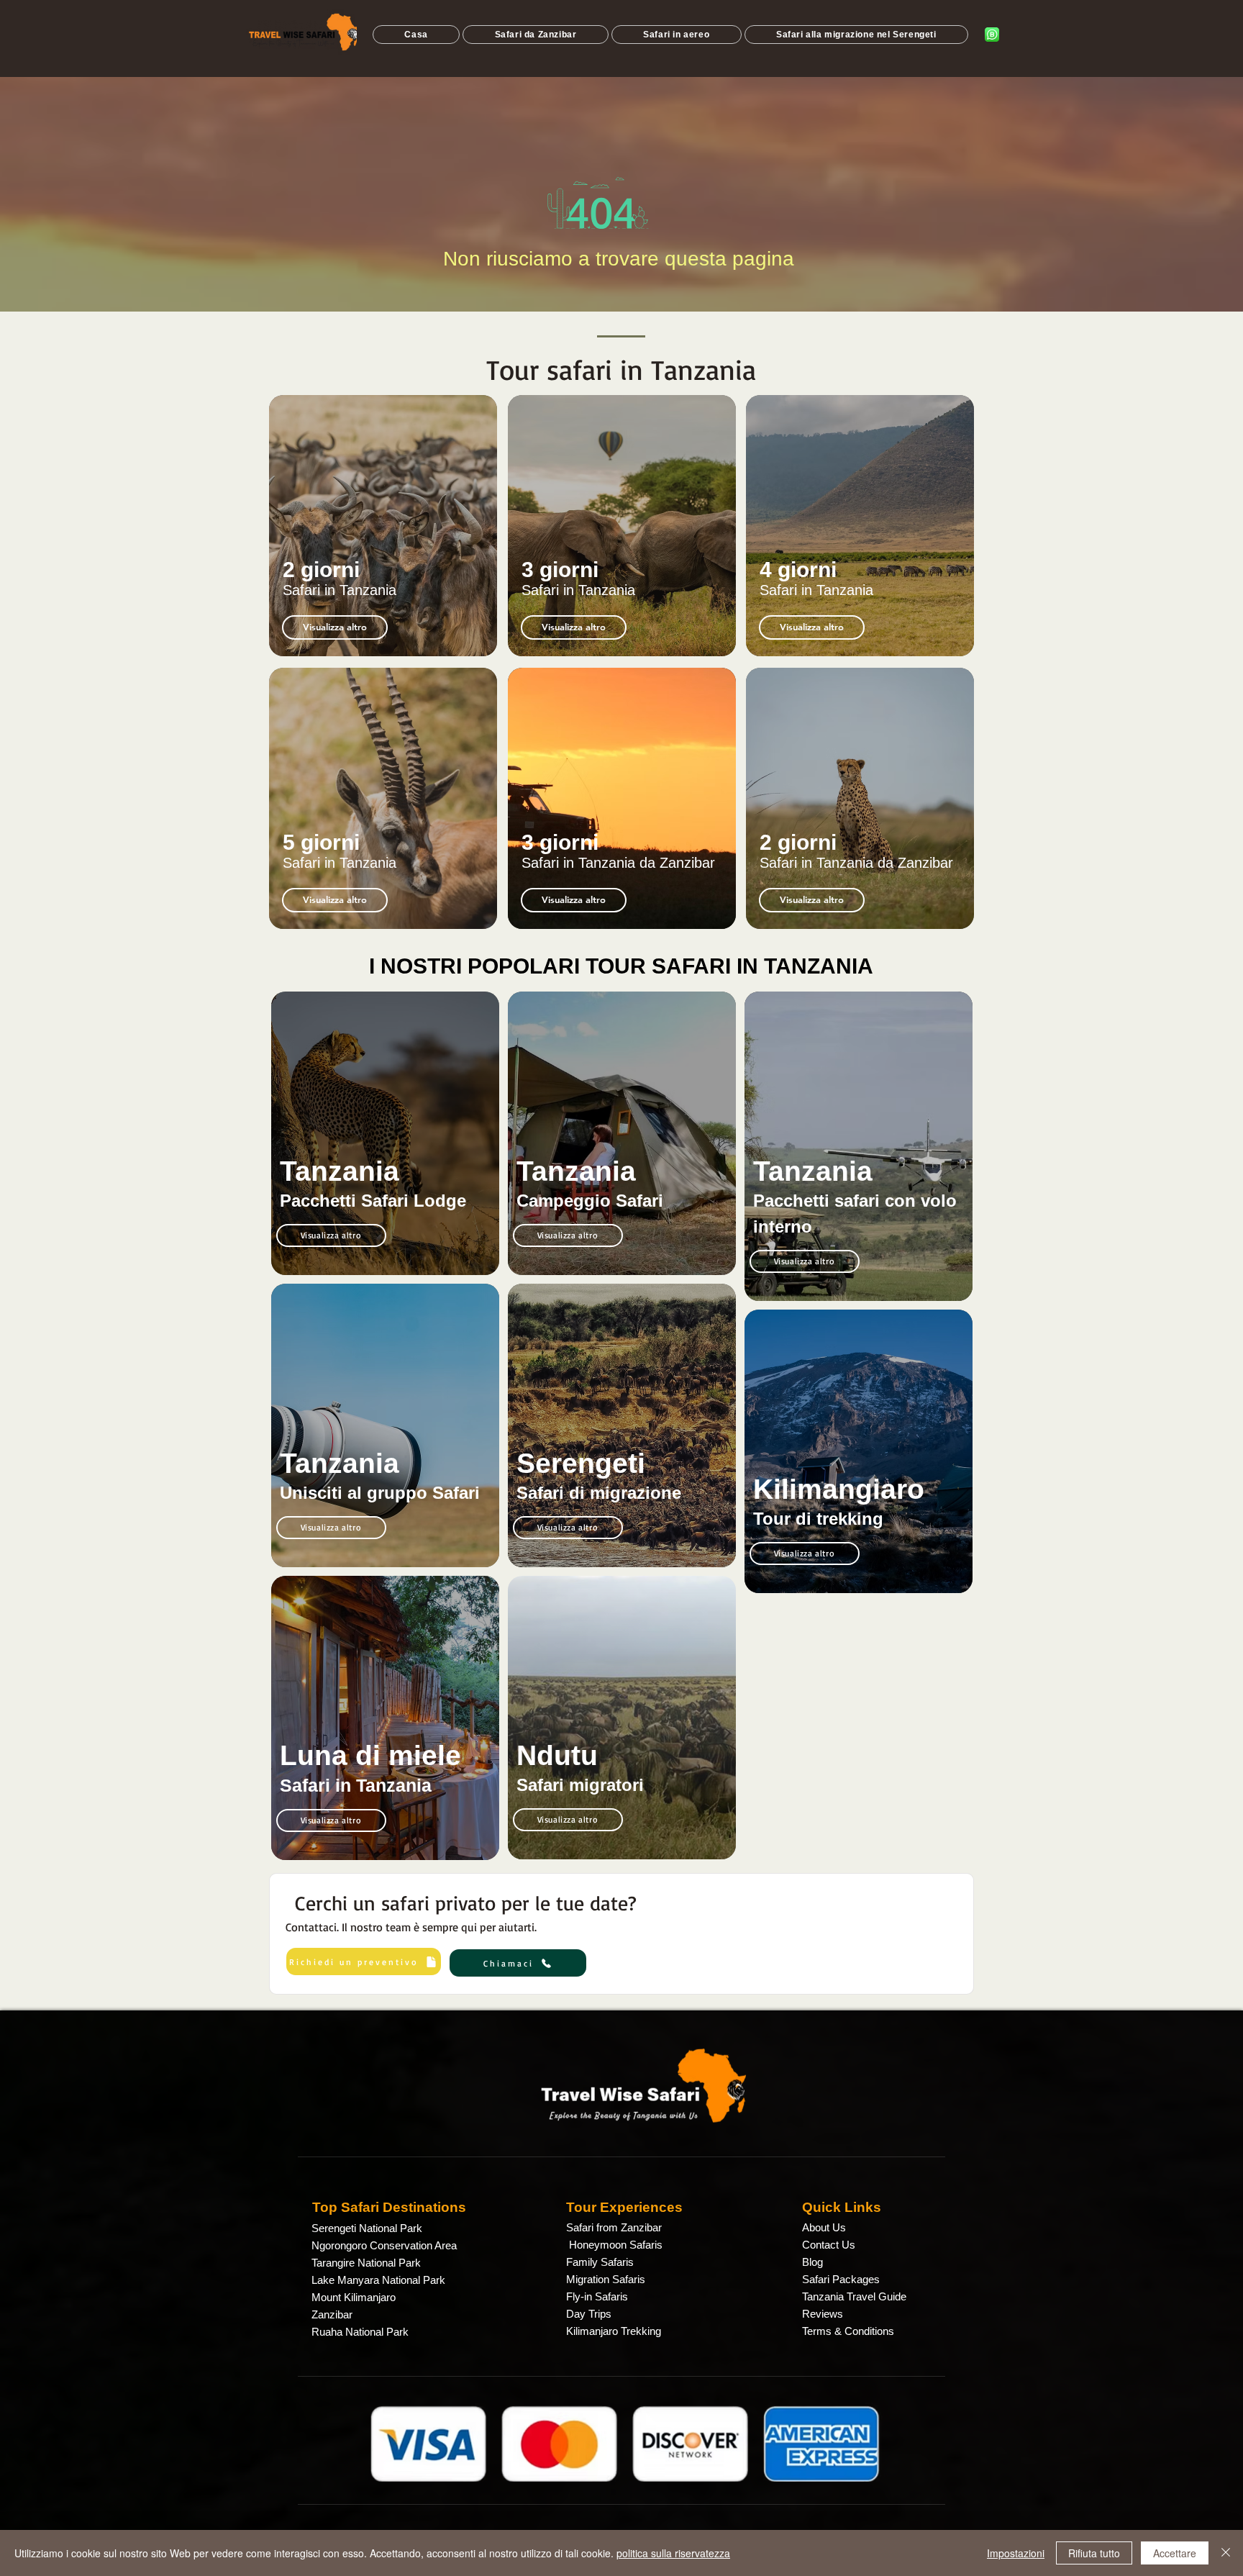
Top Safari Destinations (389, 2207)
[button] (335, 900)
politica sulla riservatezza (673, 2553)
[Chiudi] (1226, 2553)
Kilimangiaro (839, 1489)
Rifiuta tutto (1094, 2553)
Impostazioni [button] (1016, 2553)
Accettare (1175, 2553)
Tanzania (340, 1171)
